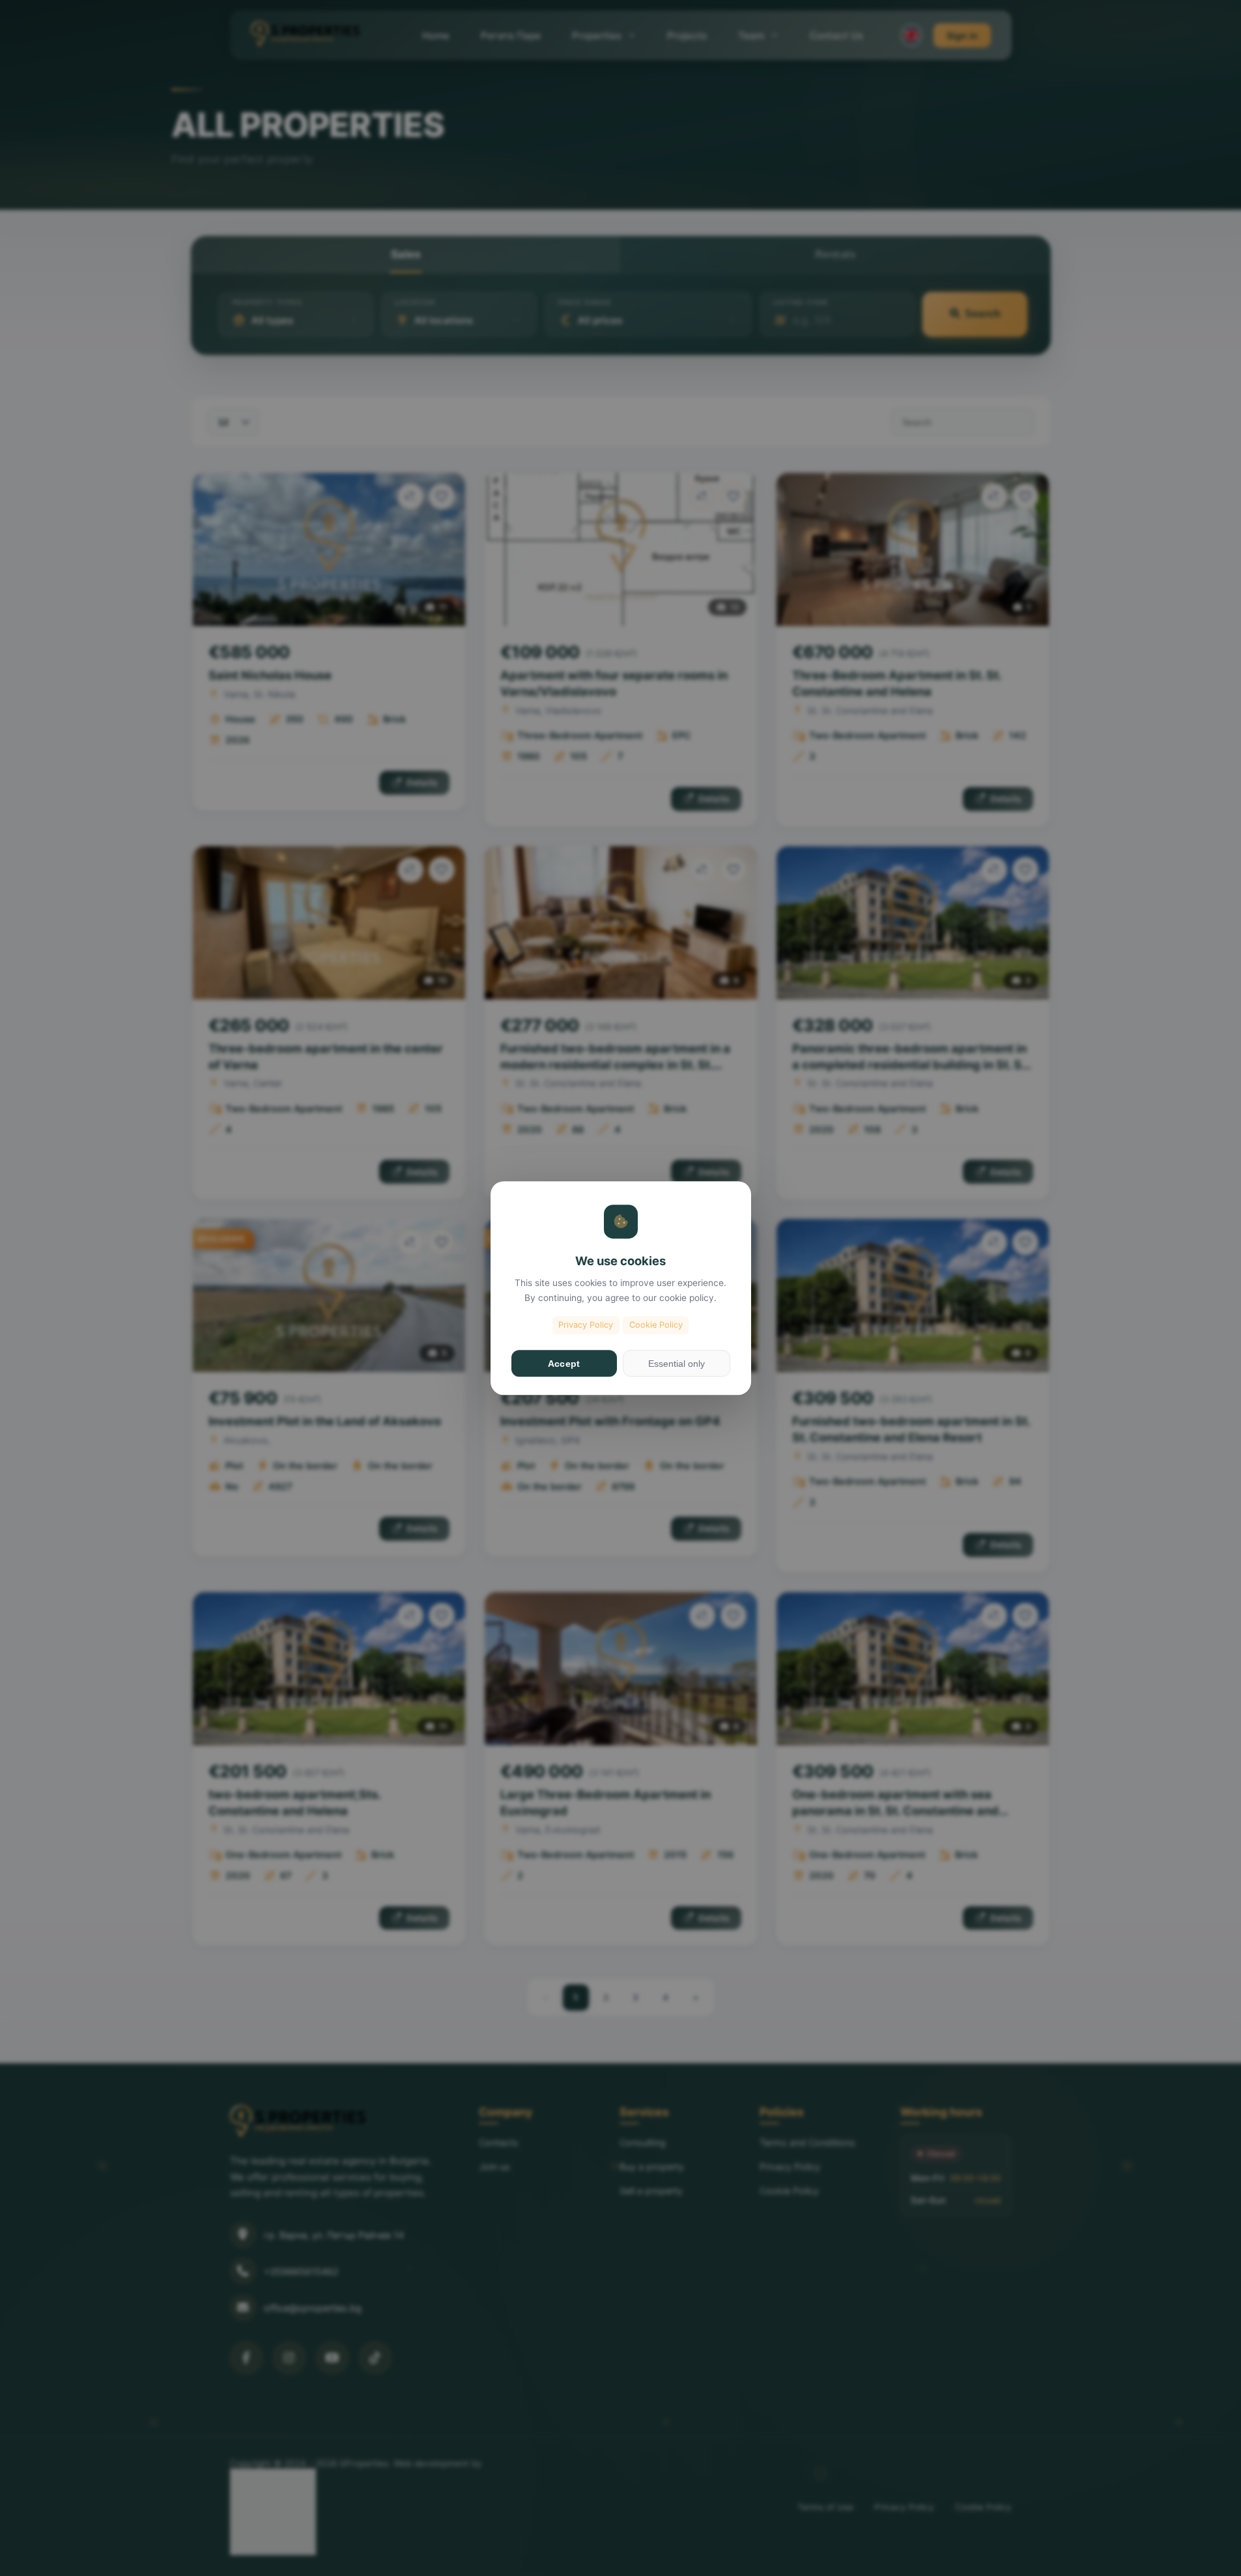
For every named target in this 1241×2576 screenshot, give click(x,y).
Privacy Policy (586, 1325)
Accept (564, 1364)
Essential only (677, 1364)
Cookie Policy (656, 1325)
